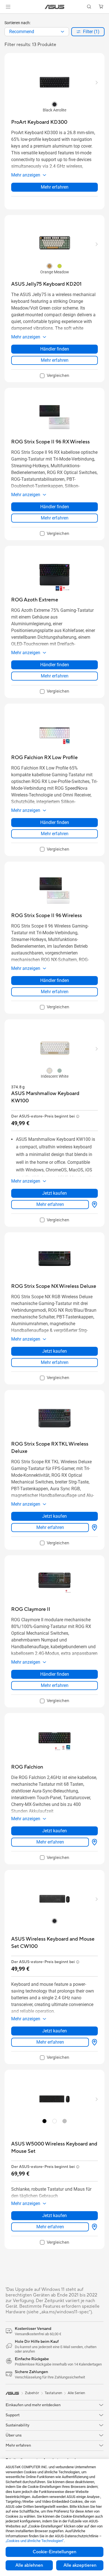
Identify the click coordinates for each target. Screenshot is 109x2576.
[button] (8, 7)
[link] (55, 7)
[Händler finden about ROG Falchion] (93, 1842)
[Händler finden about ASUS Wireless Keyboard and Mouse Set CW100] (93, 2042)
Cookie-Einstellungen (54, 2552)
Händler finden (55, 349)
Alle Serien (76, 2393)
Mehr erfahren (55, 187)
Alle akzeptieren (80, 2565)
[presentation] (62, 32)
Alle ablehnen (29, 2565)
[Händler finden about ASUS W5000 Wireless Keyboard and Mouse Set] (93, 2227)
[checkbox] (55, 376)
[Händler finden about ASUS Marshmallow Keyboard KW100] (93, 1205)
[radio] (54, 104)
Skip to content (3, 17)
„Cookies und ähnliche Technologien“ (35, 2541)
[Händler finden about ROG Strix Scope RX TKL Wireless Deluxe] (93, 1528)
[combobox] (37, 32)
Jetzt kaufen (54, 1193)
